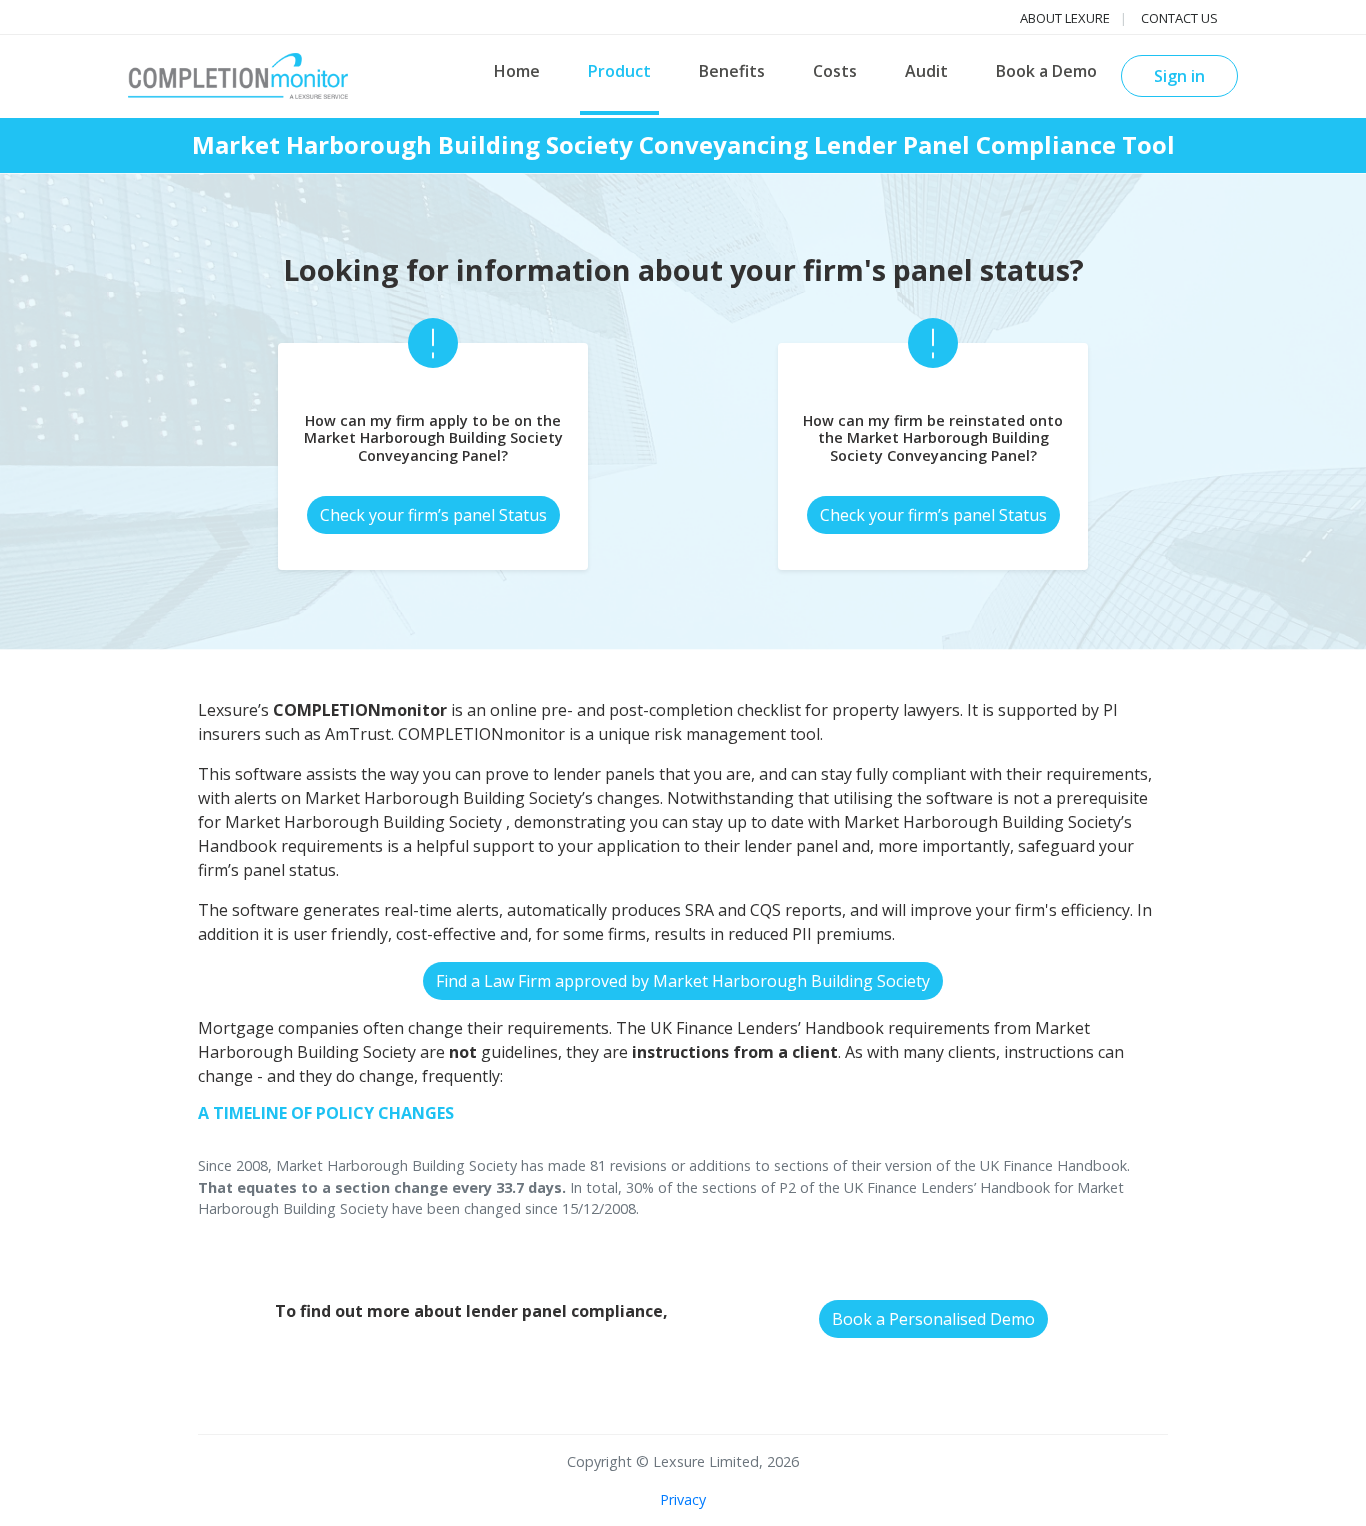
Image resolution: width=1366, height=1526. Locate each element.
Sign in (1179, 76)
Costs (835, 71)
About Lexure (1065, 18)
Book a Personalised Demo (933, 1319)
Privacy (683, 1499)
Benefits (732, 71)
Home (517, 71)
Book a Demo (1046, 71)
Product (619, 71)
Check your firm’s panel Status (433, 515)
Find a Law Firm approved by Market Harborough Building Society (683, 981)
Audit (926, 71)
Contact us (1179, 18)
